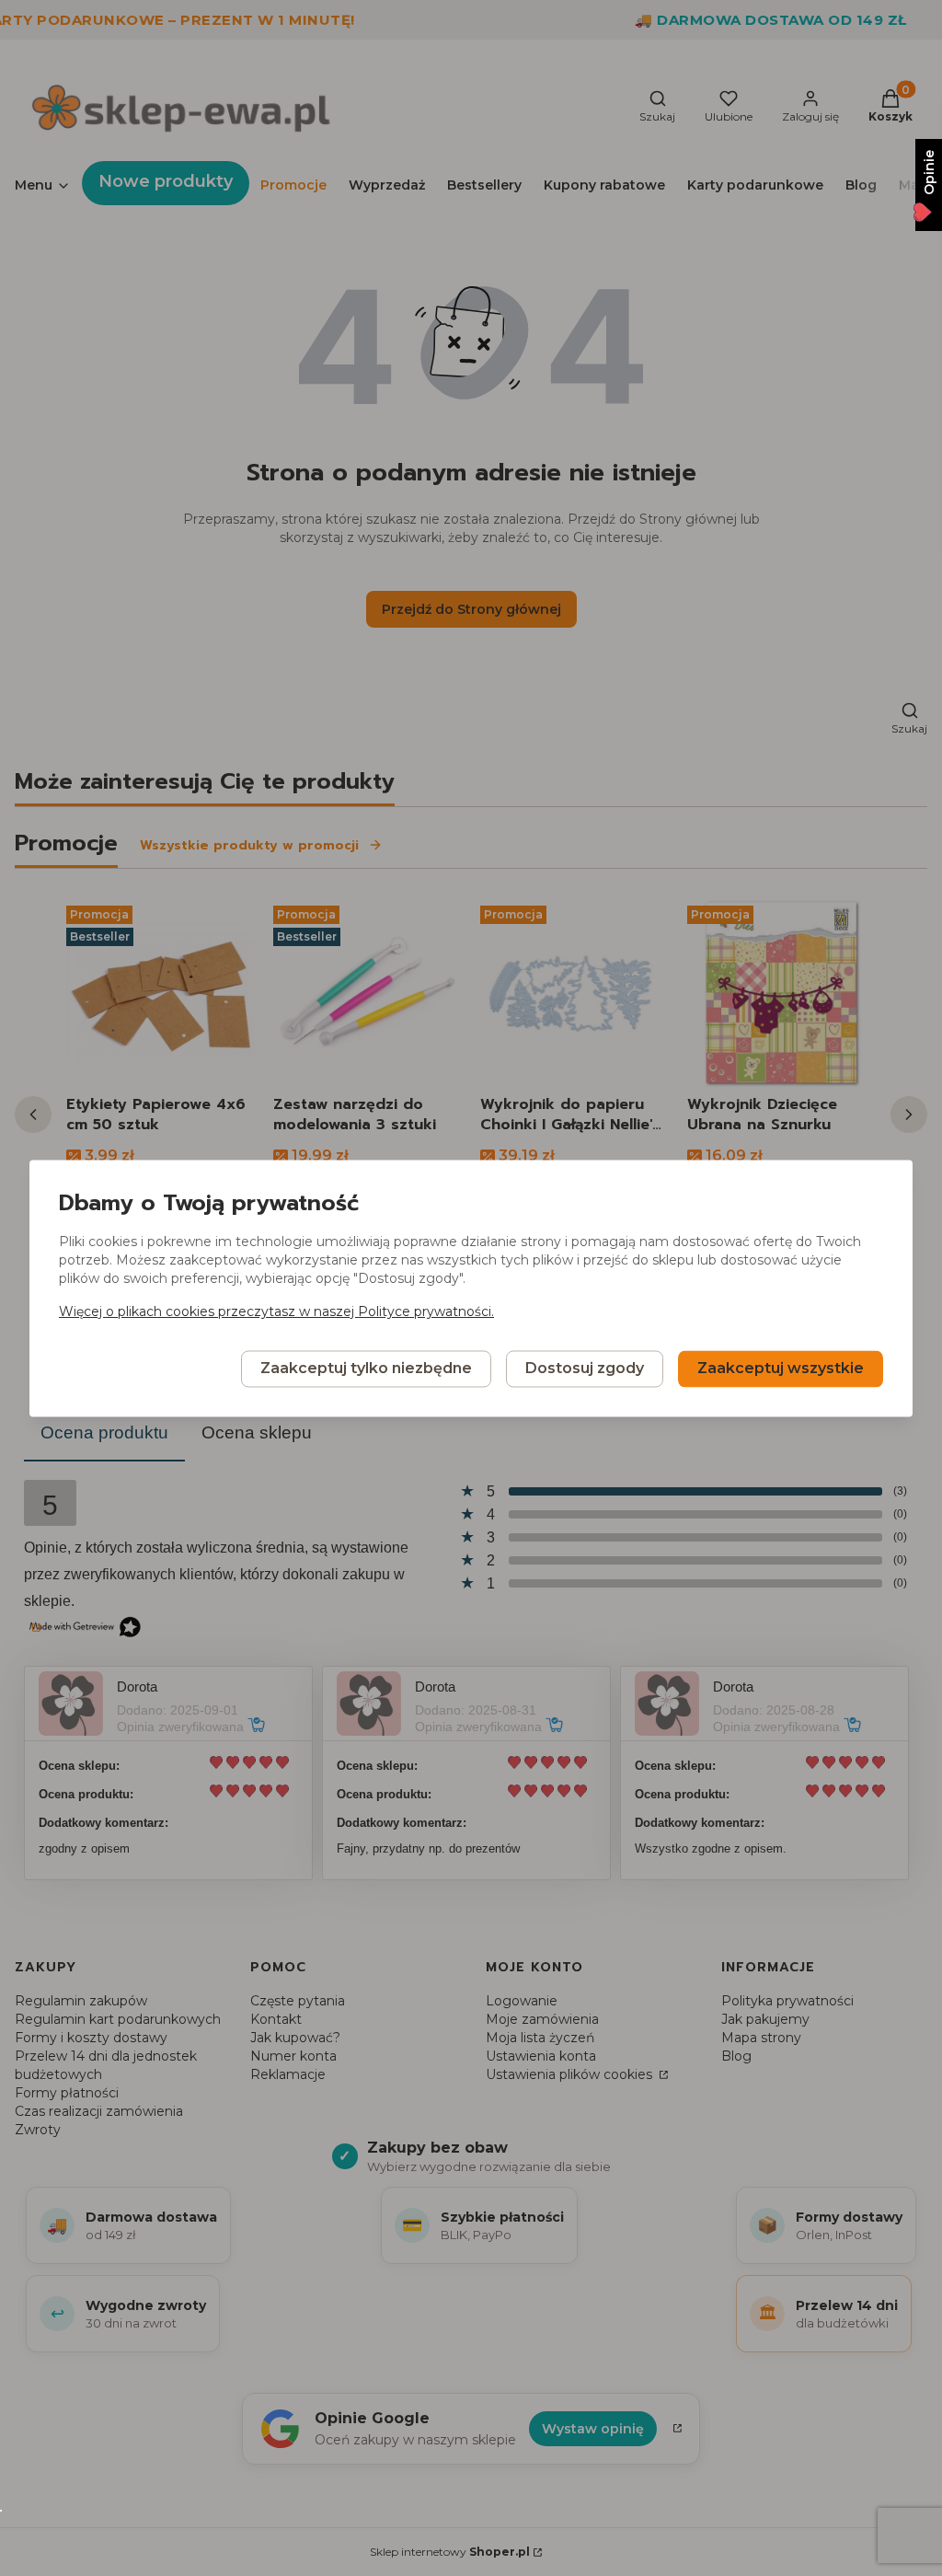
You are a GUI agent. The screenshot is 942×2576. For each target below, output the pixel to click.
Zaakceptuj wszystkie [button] (781, 1368)
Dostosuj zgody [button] (585, 1368)
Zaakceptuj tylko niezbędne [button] (366, 1368)
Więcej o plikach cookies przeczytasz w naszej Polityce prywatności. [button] (276, 1311)
